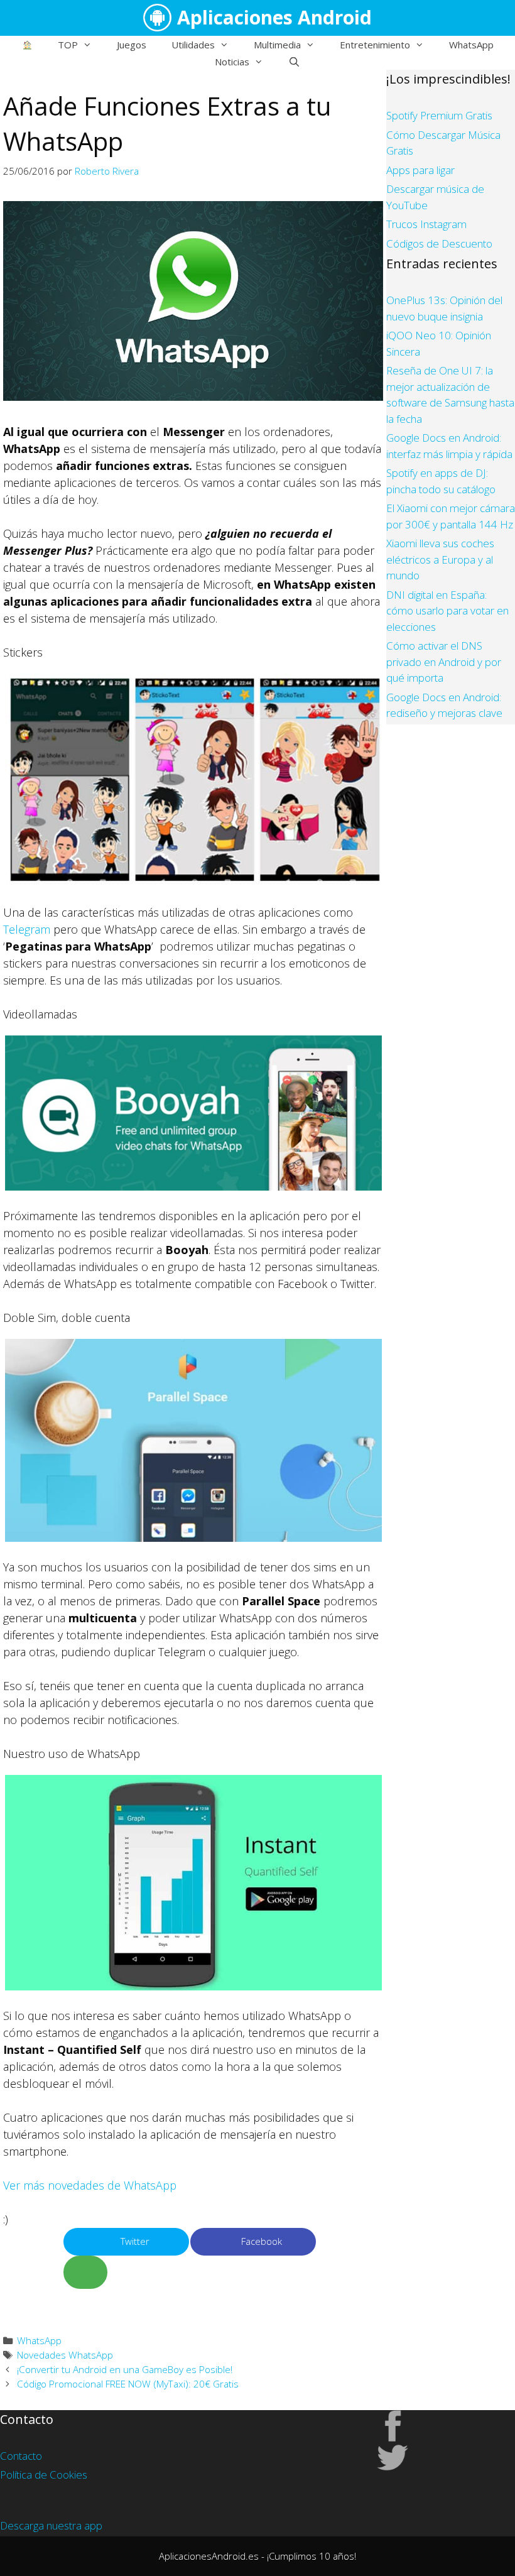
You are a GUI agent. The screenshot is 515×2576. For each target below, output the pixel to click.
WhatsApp (471, 45)
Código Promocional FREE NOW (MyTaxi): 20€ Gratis (128, 2384)
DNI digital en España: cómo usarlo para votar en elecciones (447, 611)
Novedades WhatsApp (65, 2355)
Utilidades (193, 45)
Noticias (232, 62)
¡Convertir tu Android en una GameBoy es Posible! (125, 2369)
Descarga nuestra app (51, 2525)
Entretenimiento (375, 45)
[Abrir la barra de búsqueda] (294, 62)
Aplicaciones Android (274, 17)
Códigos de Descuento (439, 243)
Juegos (132, 45)
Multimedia (277, 45)
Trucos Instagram (426, 224)
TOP (68, 45)
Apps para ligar (420, 170)
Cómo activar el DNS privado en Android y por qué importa (444, 662)
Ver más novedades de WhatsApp (90, 2185)
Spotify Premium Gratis (439, 115)
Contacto (21, 2456)
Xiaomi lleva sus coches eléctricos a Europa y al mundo (440, 559)
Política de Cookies (44, 2475)
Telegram (27, 929)
